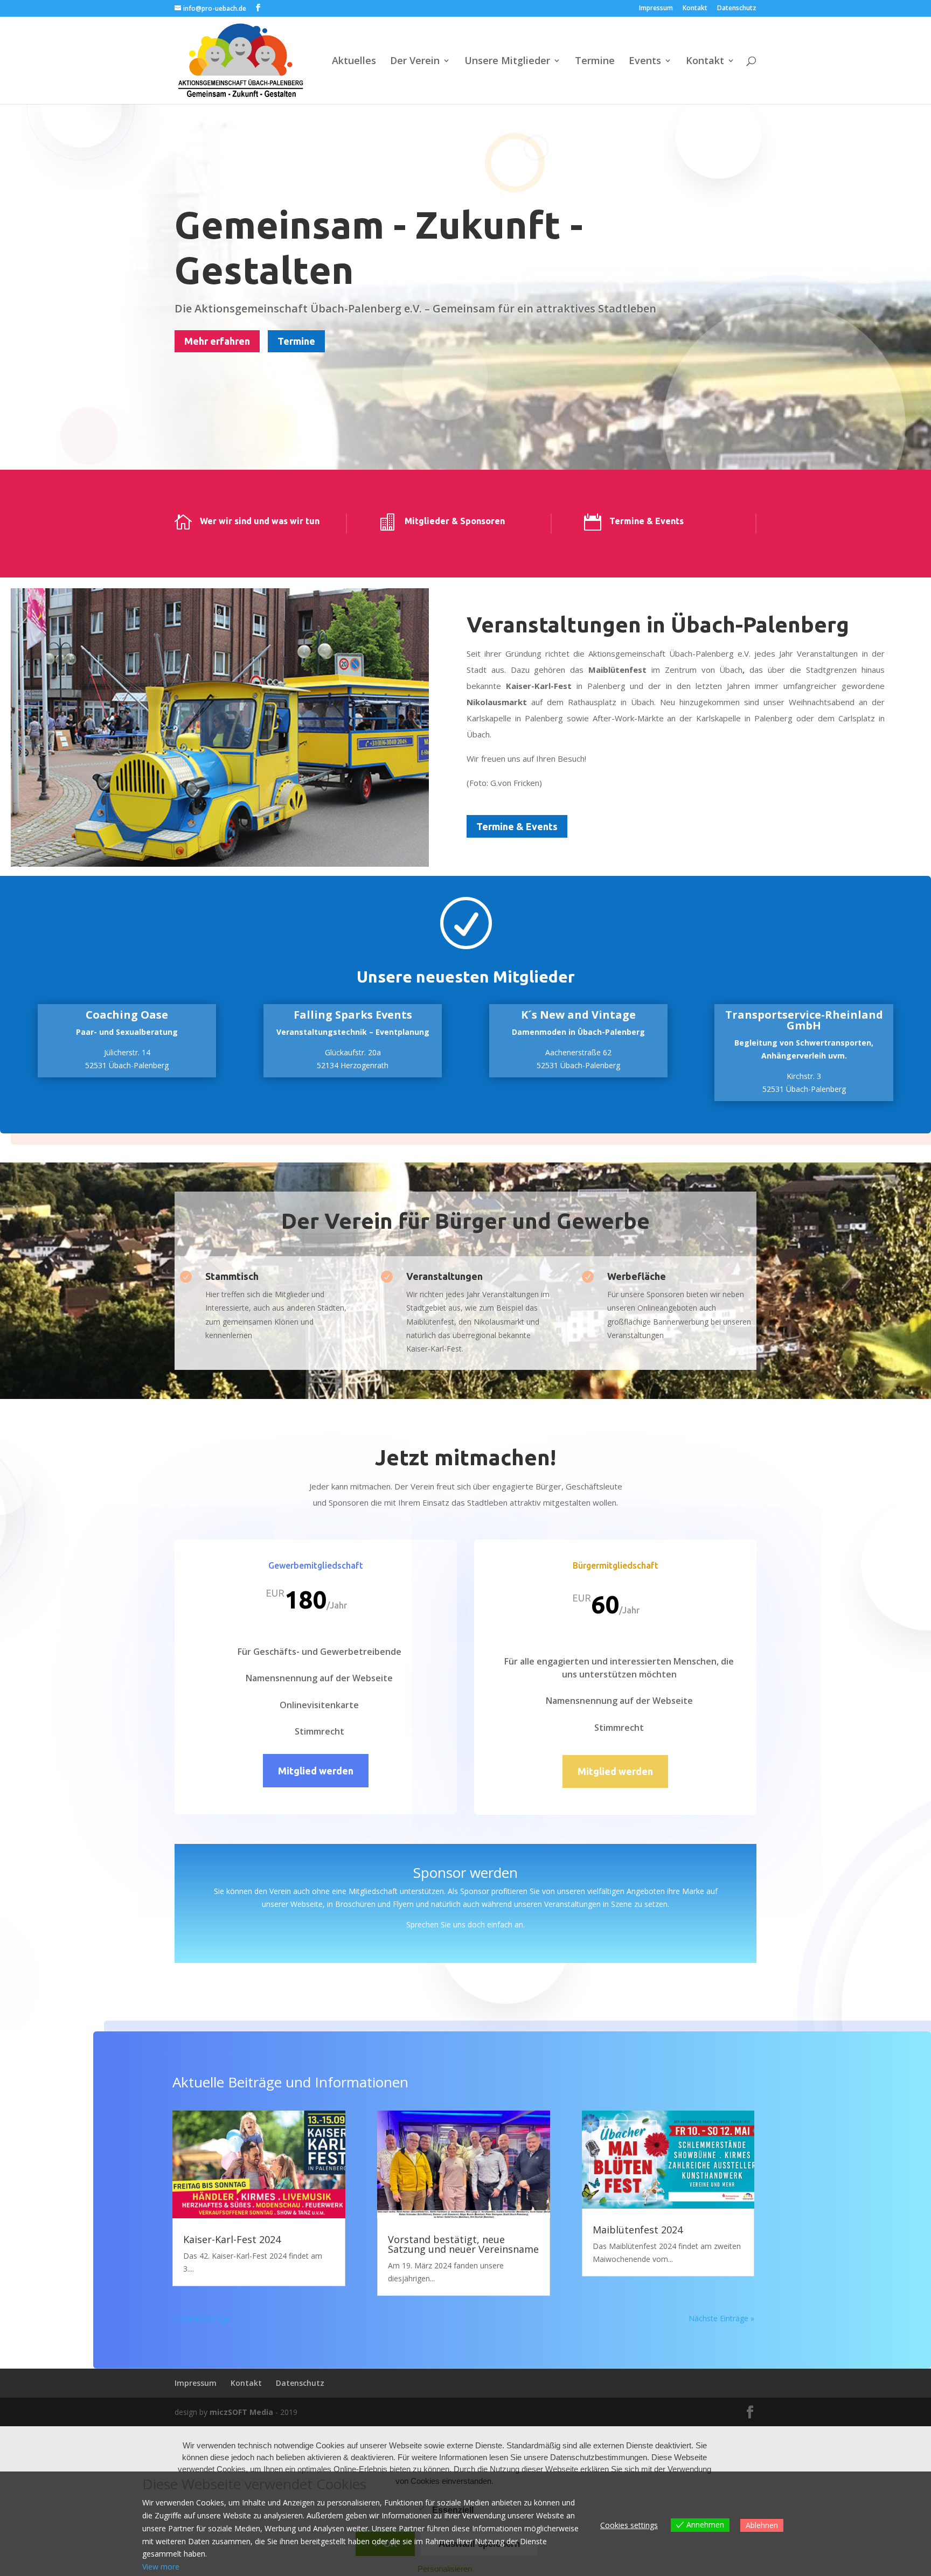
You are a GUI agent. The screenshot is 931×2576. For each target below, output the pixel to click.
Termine (595, 62)
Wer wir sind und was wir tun (260, 521)
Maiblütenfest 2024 (638, 2230)
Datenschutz (737, 9)
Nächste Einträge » (721, 2318)
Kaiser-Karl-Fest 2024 (232, 2239)
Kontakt (695, 9)
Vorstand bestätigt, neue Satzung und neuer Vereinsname (463, 2244)
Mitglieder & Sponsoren (455, 521)
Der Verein (415, 62)
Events (645, 62)
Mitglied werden (316, 1771)
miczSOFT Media (241, 2412)
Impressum (656, 9)
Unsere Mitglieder (507, 62)
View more (161, 2567)
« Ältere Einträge (201, 2318)
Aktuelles (354, 62)
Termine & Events (647, 521)
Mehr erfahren (217, 341)
